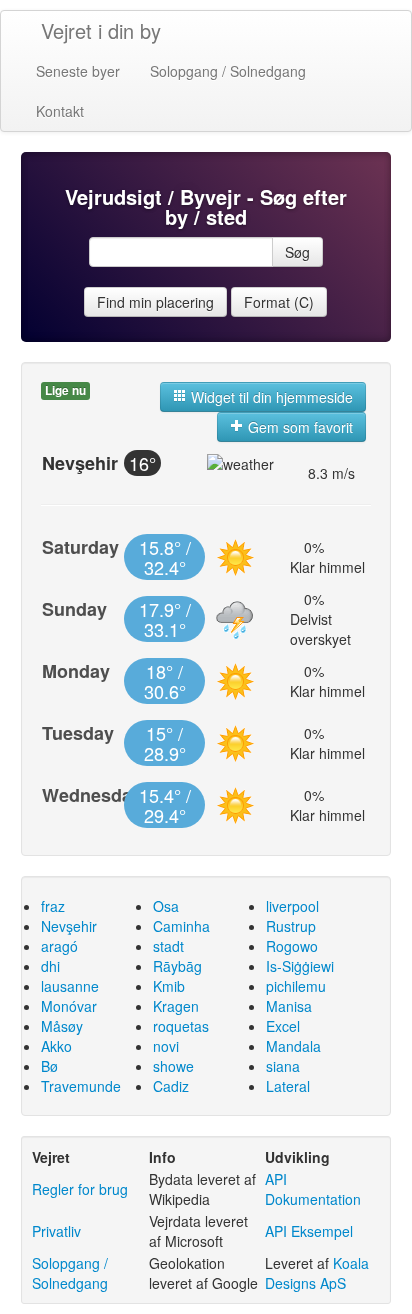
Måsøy (62, 1026)
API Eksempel (309, 1231)
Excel (283, 1026)
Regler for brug (80, 1189)
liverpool (292, 906)
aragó (59, 946)
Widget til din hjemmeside (270, 397)
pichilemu (296, 986)
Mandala (293, 1046)
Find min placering (155, 302)
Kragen (176, 1006)
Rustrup (291, 926)
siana (283, 1066)
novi (166, 1046)
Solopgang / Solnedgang (228, 71)
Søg (297, 252)
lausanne (70, 986)
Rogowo (292, 946)
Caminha (181, 926)
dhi (50, 966)
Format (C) (279, 302)
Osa (166, 906)
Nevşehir (69, 926)
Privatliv (56, 1231)
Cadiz (171, 1086)
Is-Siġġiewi (300, 966)
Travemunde (81, 1086)
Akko (56, 1046)
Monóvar (69, 1006)
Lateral (288, 1086)
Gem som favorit (298, 427)
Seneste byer (78, 71)
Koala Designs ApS (317, 1273)
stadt (168, 946)
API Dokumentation (313, 1189)
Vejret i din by (101, 30)
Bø (49, 1066)
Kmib (169, 986)
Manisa (289, 1006)
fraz (53, 906)
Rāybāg (177, 966)
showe (173, 1066)
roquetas (181, 1026)
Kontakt (60, 111)
